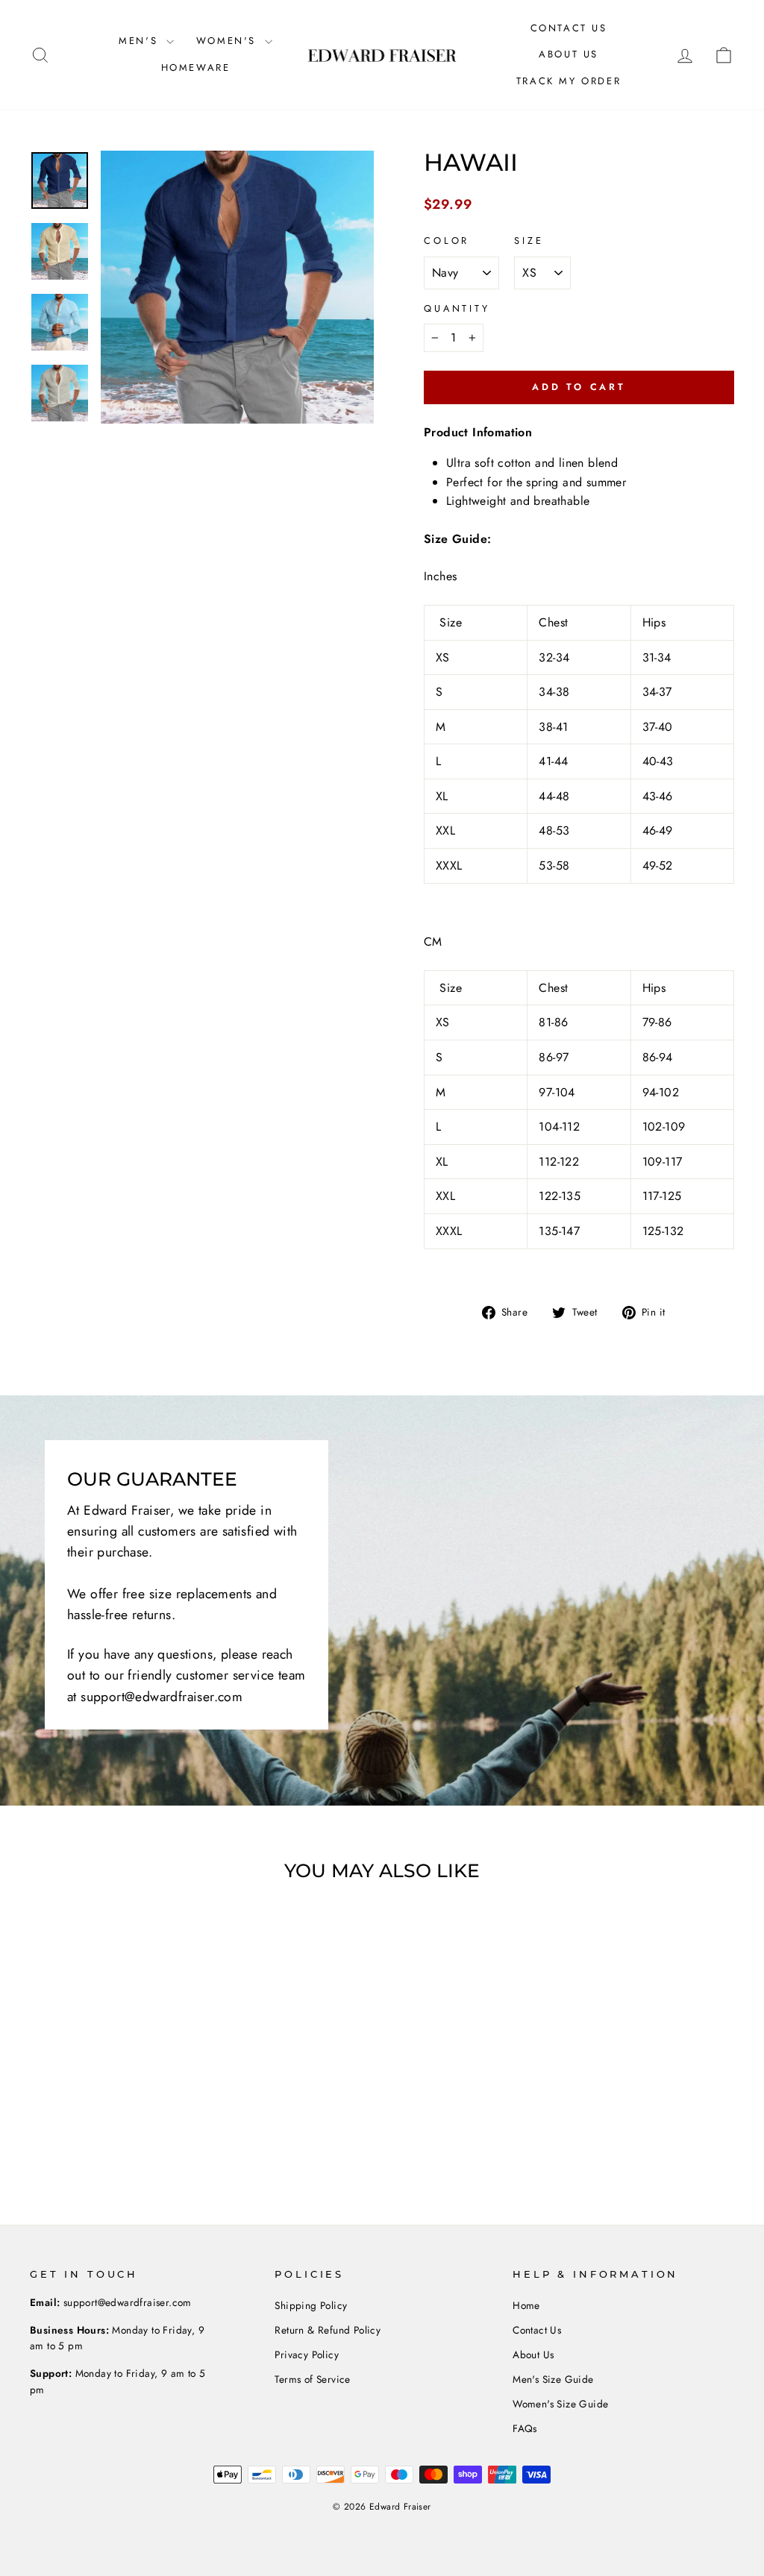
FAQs (525, 2428)
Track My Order (569, 81)
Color (447, 241)
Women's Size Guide (560, 2404)
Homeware (196, 67)
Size (529, 241)
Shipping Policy (311, 2305)
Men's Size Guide (553, 2379)
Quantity (457, 308)
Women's (229, 41)
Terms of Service (312, 2379)
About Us (569, 54)
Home (526, 2305)
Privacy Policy (307, 2354)
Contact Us (569, 28)
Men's (141, 41)
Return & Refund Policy (328, 2330)
